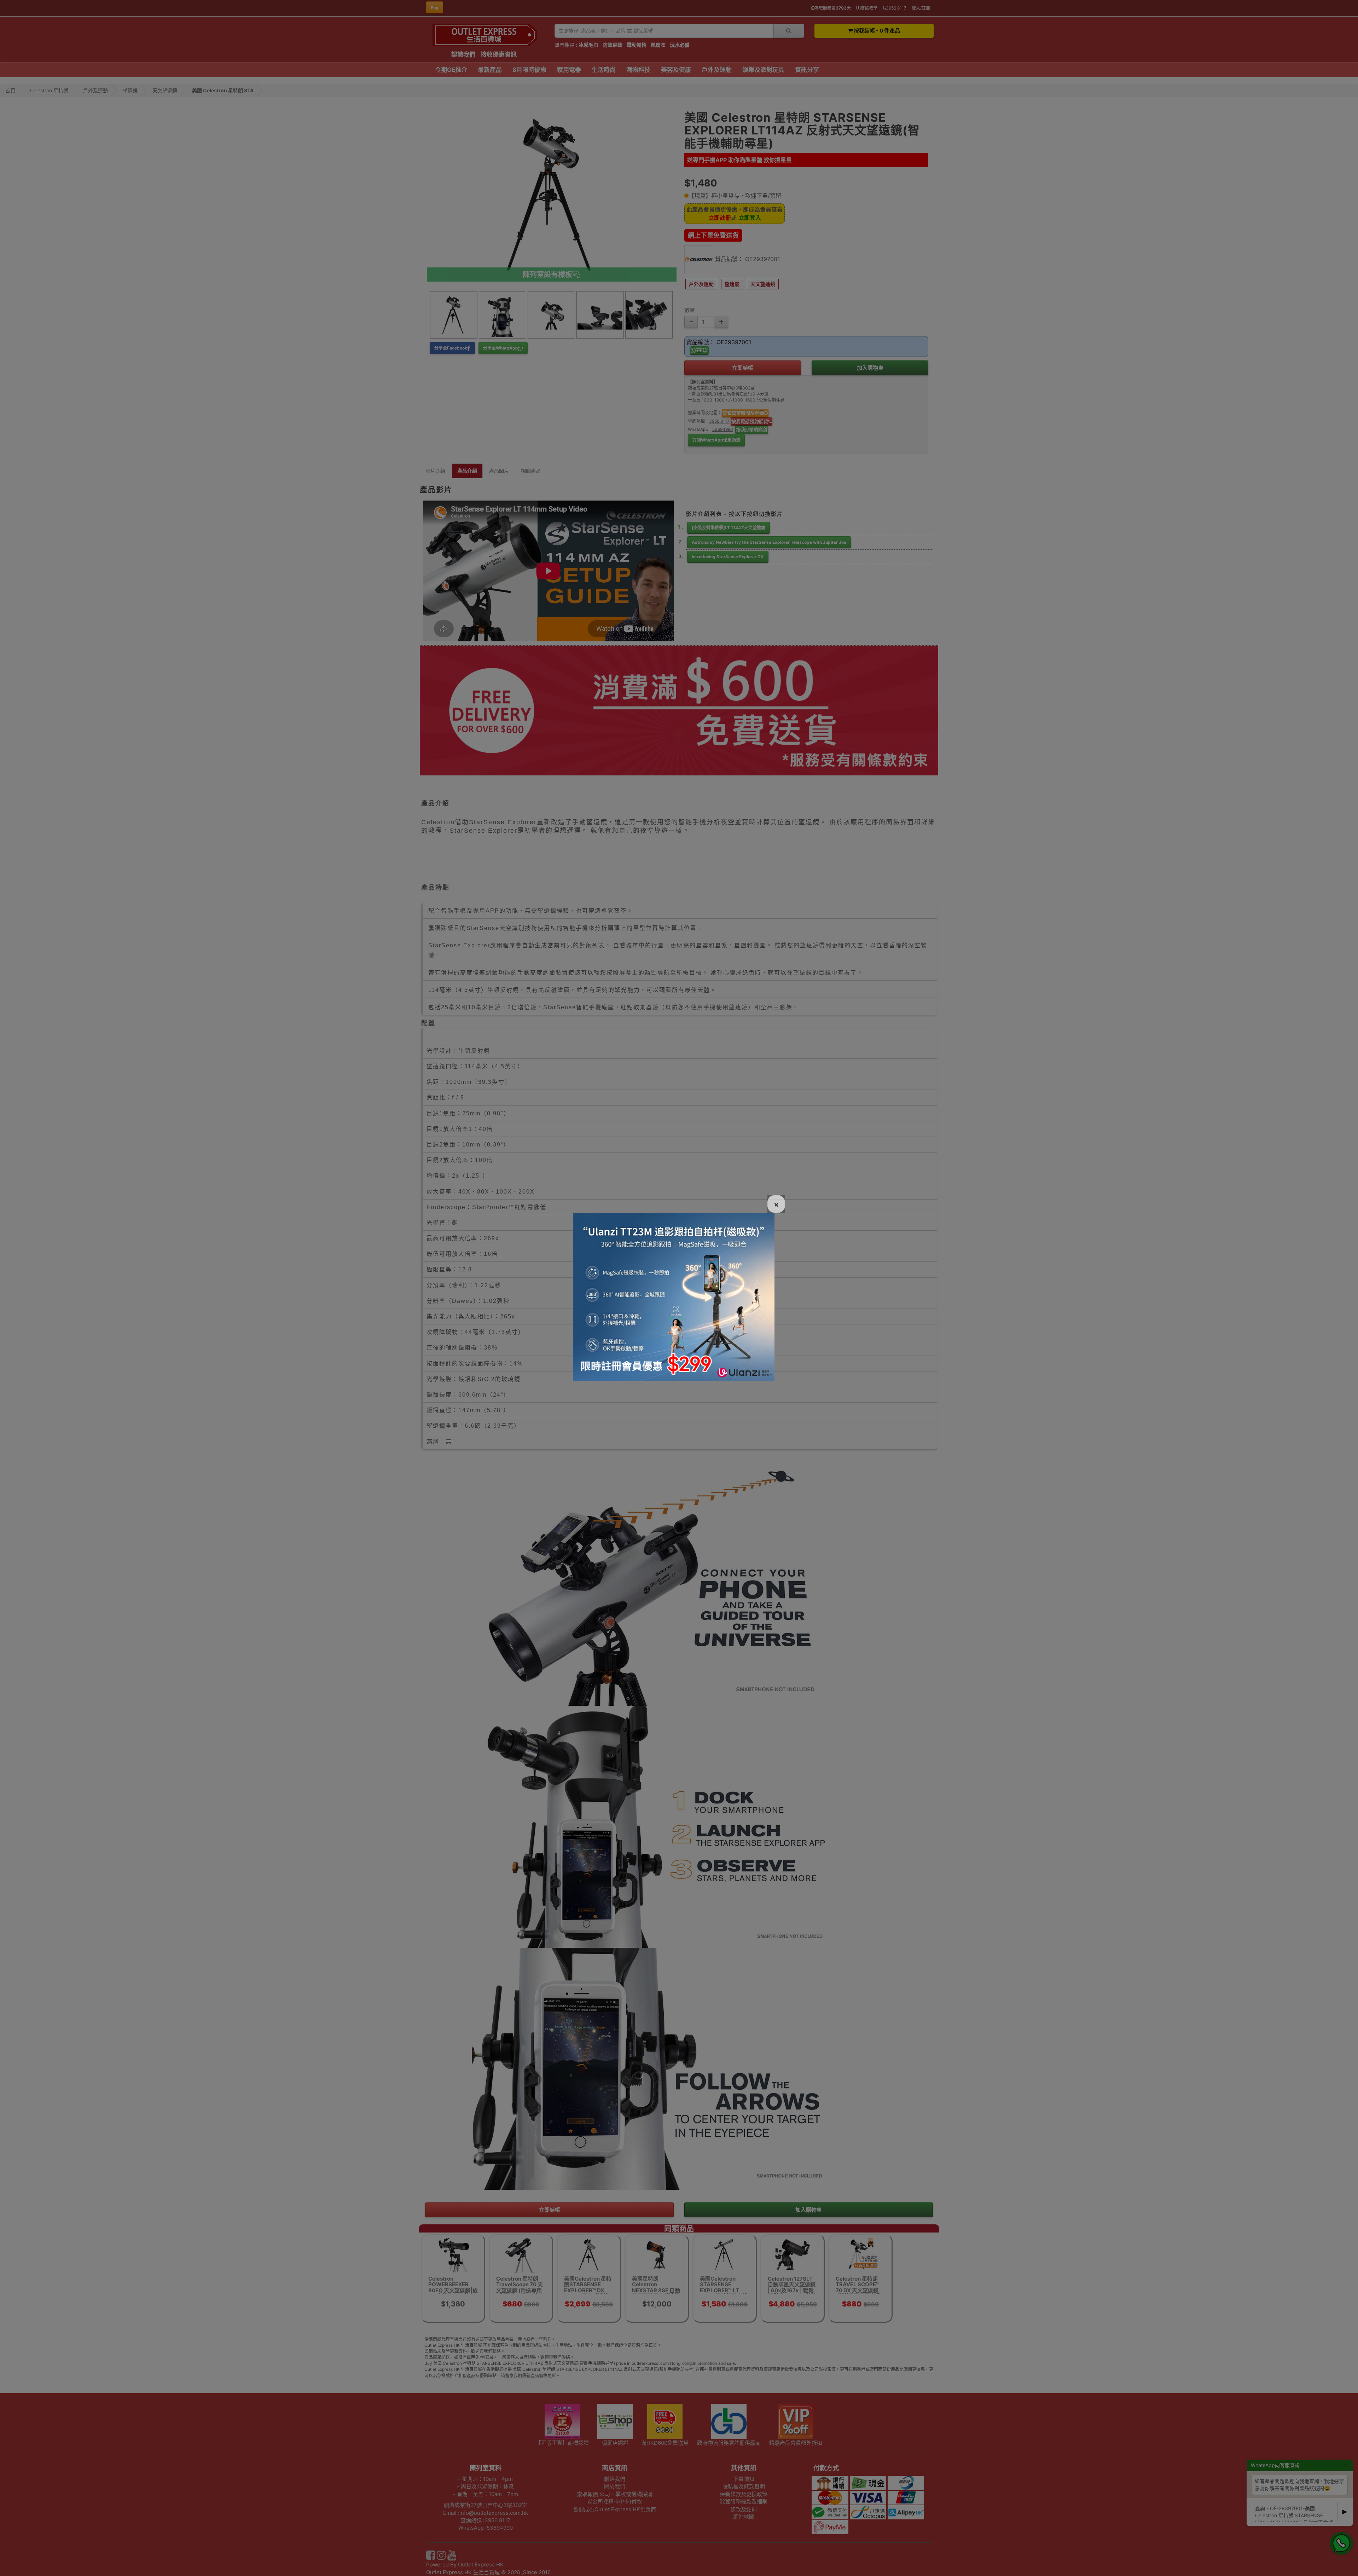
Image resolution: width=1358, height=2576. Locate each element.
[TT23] (674, 1296)
